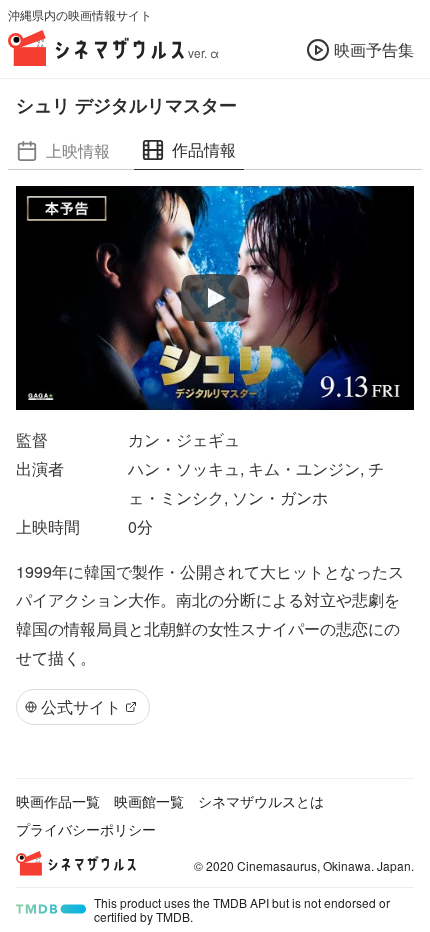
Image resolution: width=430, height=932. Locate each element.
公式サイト (81, 706)
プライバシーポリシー (86, 829)
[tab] (63, 150)
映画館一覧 (149, 801)
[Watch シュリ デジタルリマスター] (215, 298)
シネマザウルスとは (261, 801)
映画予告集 (374, 49)
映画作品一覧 (58, 801)
